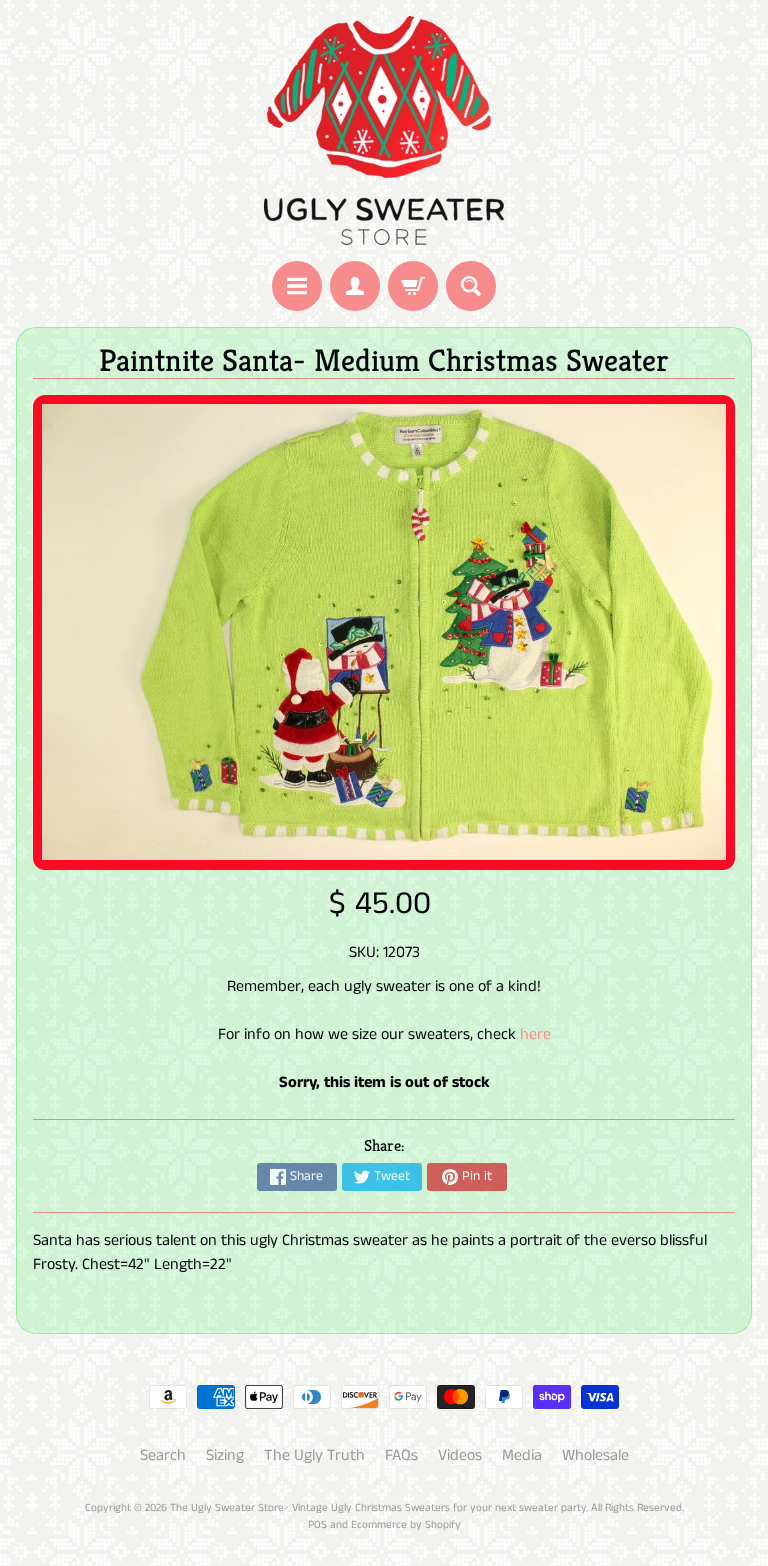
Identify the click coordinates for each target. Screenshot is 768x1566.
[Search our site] (471, 286)
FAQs (401, 1455)
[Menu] (297, 286)
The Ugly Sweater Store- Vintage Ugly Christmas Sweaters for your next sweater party (378, 1508)
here (535, 1034)
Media (522, 1455)
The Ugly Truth (314, 1455)
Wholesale (595, 1455)
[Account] (355, 286)
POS (317, 1525)
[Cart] (413, 286)
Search (163, 1455)
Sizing (225, 1455)
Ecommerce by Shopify (406, 1525)
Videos (460, 1455)
